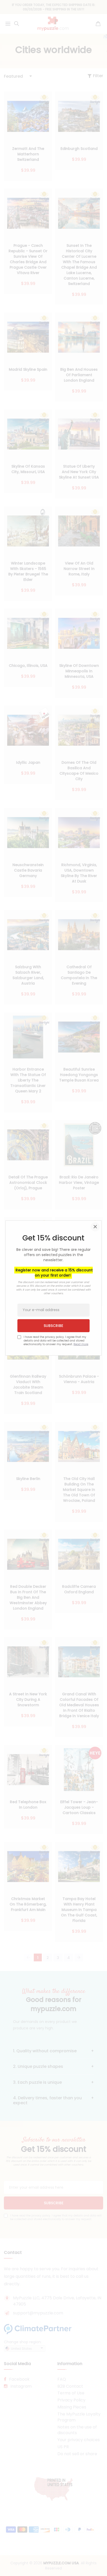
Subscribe (53, 1326)
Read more (81, 1344)
